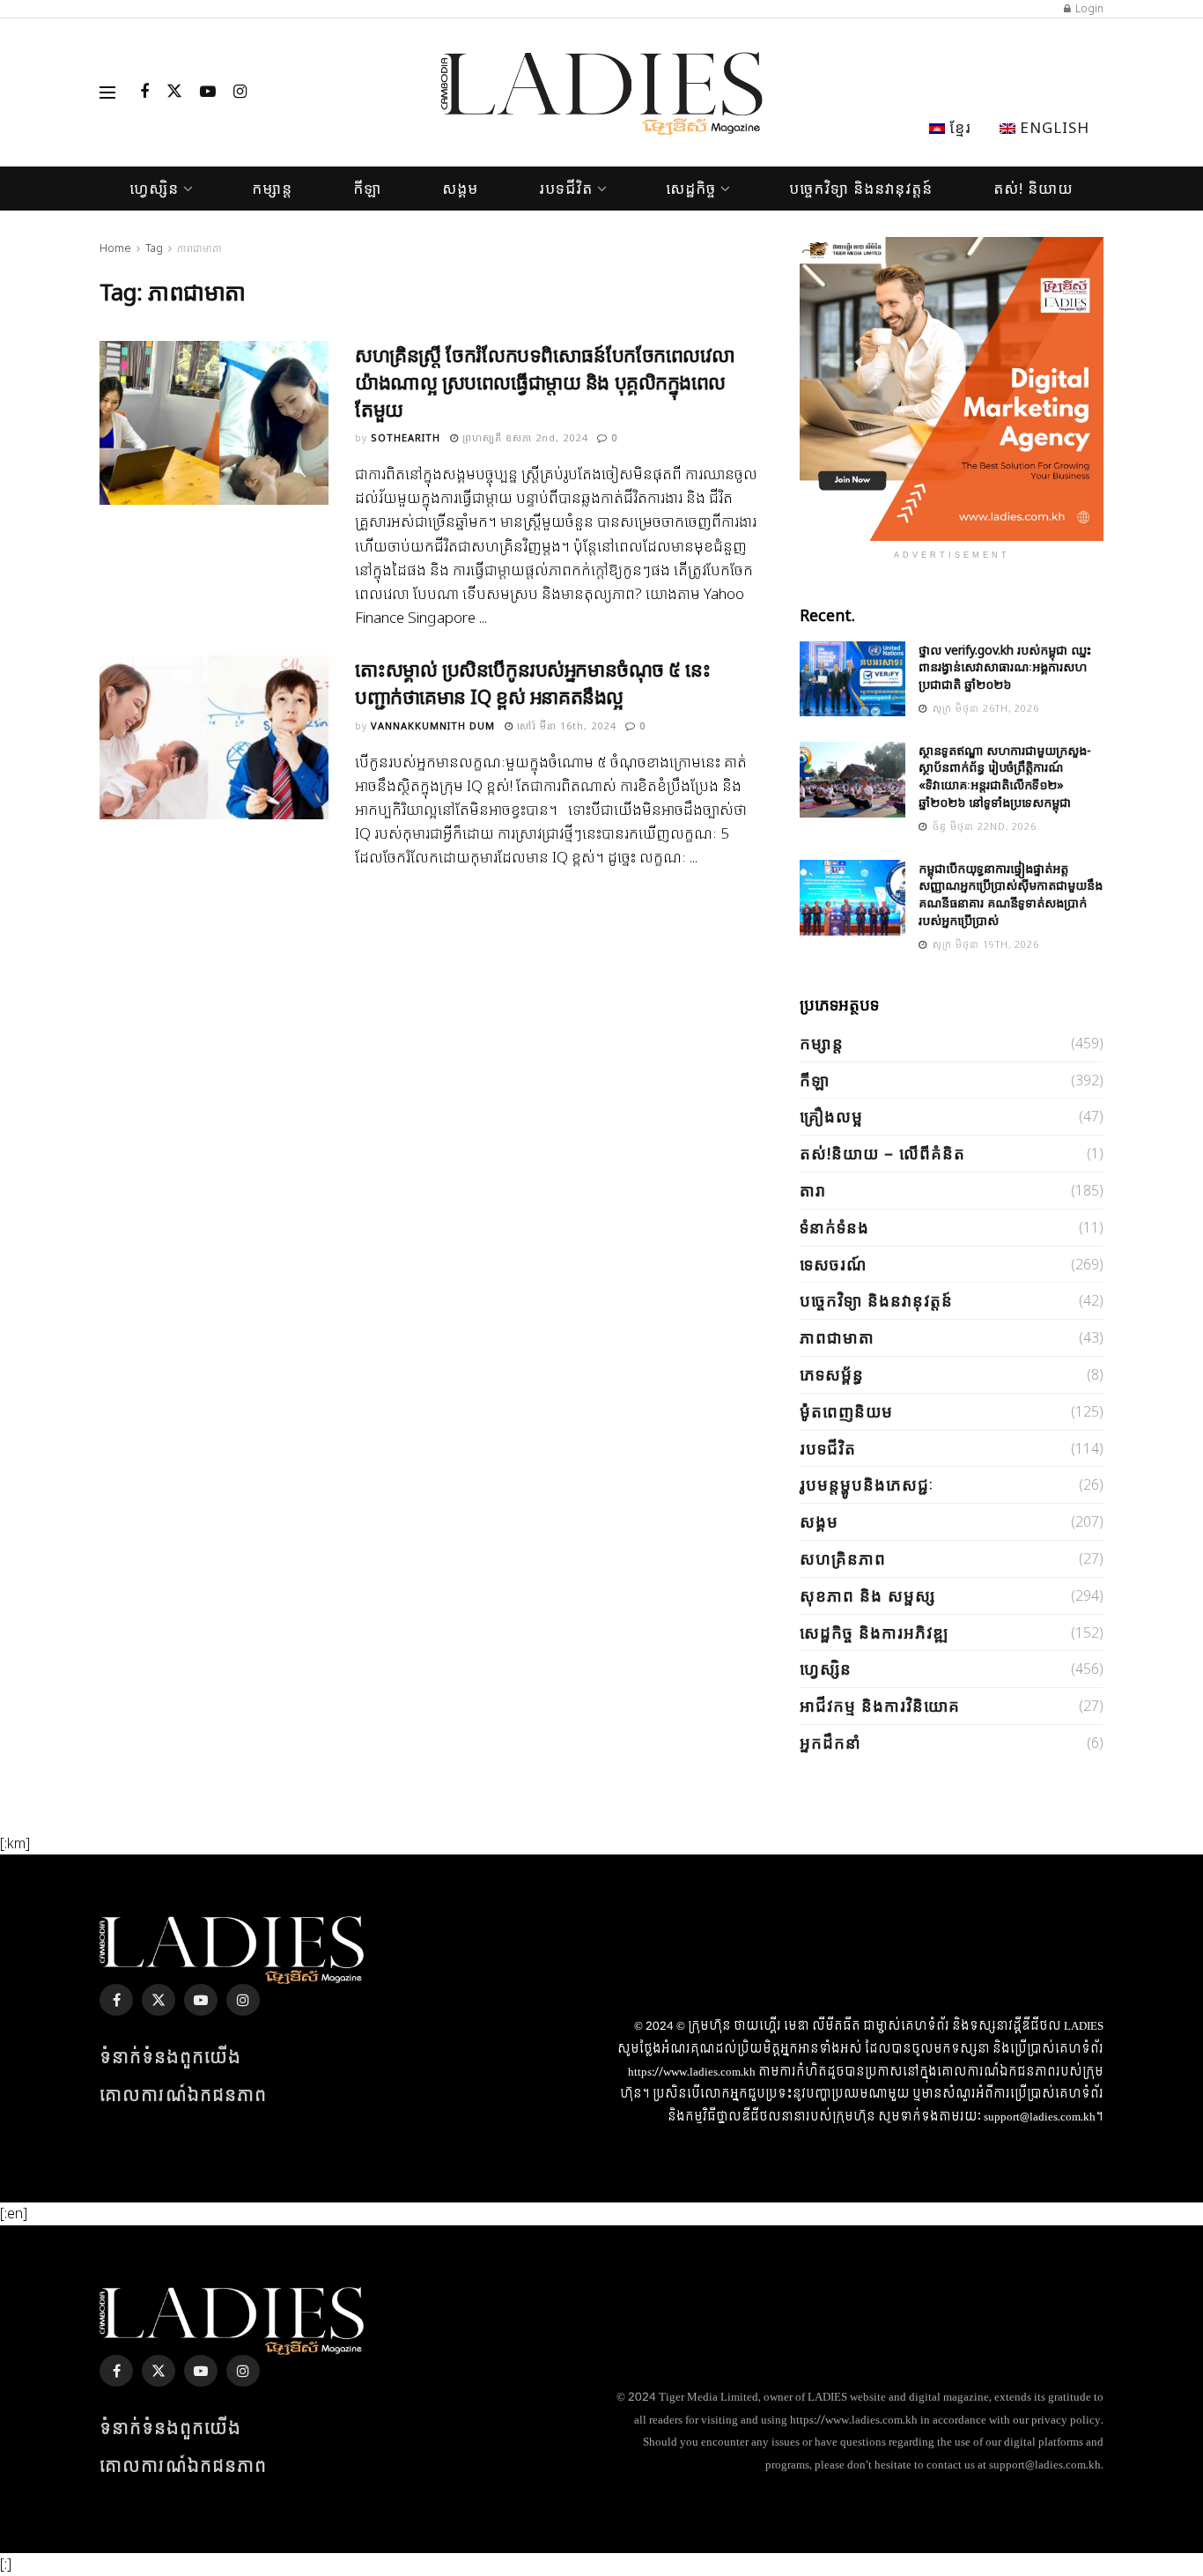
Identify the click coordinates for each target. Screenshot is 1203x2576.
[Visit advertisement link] (952, 389)
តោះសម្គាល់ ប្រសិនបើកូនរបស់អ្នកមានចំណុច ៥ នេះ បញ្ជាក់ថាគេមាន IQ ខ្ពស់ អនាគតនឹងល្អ (533, 682)
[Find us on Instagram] (240, 93)
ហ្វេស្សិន (154, 188)
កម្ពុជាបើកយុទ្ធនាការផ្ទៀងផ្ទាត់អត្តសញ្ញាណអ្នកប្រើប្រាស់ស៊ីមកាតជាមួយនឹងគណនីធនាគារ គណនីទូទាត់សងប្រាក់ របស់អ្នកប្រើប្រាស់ (1011, 894)
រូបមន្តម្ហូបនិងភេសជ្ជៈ (867, 1484)
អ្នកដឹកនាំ (830, 1743)
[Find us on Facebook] (144, 93)
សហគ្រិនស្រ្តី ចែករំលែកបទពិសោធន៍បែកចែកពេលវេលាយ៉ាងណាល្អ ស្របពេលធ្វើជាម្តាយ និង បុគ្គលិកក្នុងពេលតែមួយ (545, 381)
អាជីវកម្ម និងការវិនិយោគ (880, 1706)
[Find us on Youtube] (208, 93)
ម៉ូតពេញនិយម (846, 1411)
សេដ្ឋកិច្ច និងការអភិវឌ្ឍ (874, 1632)
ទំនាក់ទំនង (834, 1227)
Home (115, 248)
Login (1088, 8)
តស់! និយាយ (1033, 188)
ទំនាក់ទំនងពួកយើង (170, 2058)
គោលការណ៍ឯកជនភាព (183, 2096)
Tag (154, 248)
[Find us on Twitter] (174, 93)
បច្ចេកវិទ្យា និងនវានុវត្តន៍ (861, 188)
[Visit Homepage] (602, 93)
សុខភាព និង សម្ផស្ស (867, 1595)
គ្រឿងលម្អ (831, 1116)
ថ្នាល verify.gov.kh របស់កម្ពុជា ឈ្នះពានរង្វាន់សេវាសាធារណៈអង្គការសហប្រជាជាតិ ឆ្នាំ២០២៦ (1005, 667)
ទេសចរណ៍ (833, 1264)
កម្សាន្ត (272, 188)
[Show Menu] (107, 93)
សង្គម (460, 188)
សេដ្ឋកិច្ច (691, 188)
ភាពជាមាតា (199, 248)
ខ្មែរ (958, 127)
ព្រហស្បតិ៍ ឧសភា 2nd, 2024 (523, 437)
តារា (813, 1190)
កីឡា (367, 188)
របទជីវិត (566, 188)
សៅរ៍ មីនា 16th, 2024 (565, 725)
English (1052, 127)
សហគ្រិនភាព (843, 1558)
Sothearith (406, 437)
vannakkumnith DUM (433, 725)
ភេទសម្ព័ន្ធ (832, 1374)
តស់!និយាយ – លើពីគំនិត (882, 1153)
